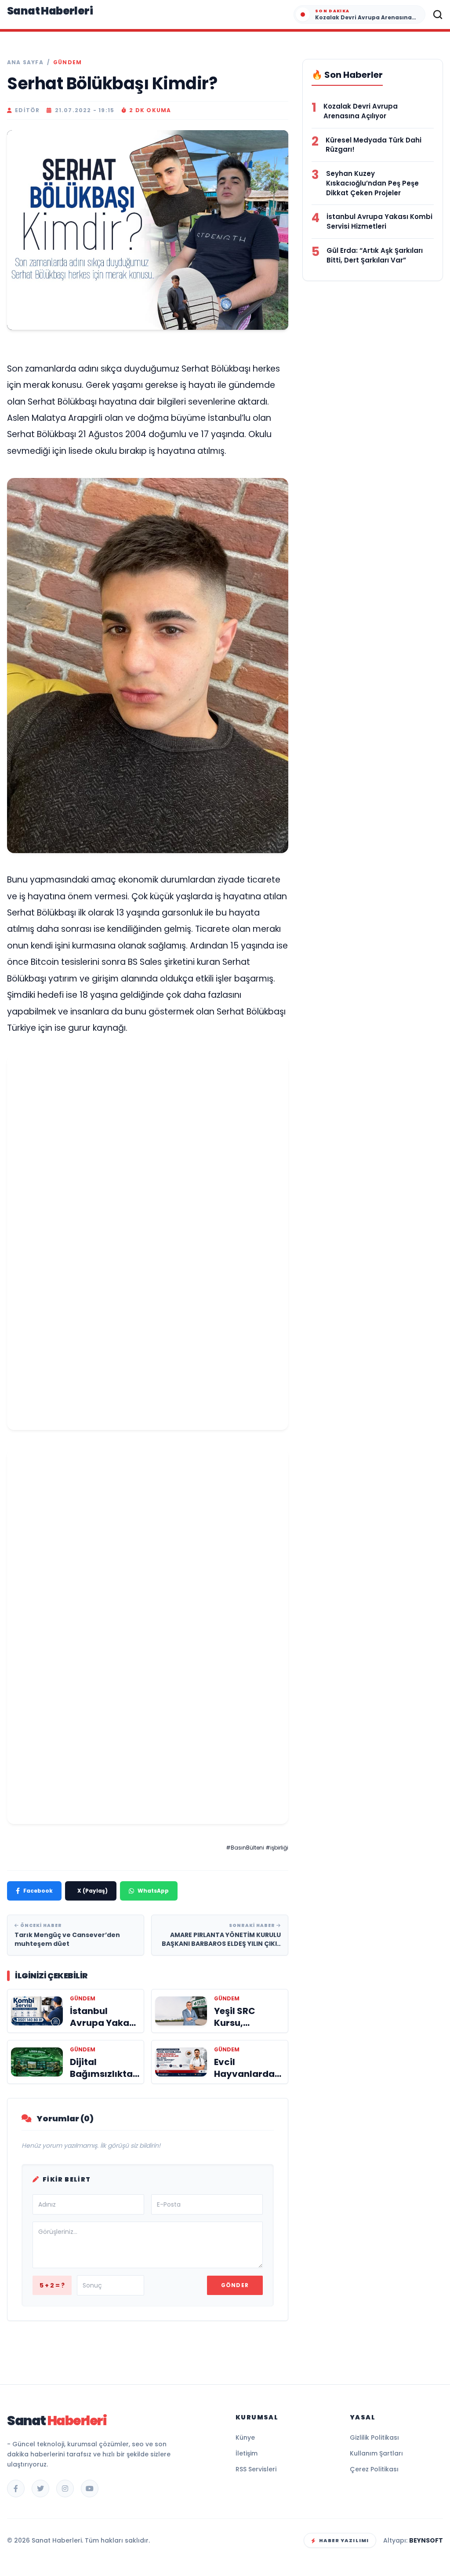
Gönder (235, 2285)
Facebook (38, 1891)
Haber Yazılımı (344, 2540)
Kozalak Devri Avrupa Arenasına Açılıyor (361, 111)
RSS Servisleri (256, 2469)
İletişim (247, 2453)
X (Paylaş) (93, 1891)
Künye (245, 2437)
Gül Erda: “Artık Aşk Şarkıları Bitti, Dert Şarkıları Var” (375, 255)
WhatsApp (153, 1891)
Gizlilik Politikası (374, 2437)
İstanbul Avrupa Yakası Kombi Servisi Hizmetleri (379, 221)
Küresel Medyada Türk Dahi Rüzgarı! (374, 145)
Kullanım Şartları (376, 2453)
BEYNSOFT (426, 2540)
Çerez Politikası (374, 2469)
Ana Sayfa (25, 62)
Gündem (67, 62)
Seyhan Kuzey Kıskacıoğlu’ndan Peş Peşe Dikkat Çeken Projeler (372, 183)
